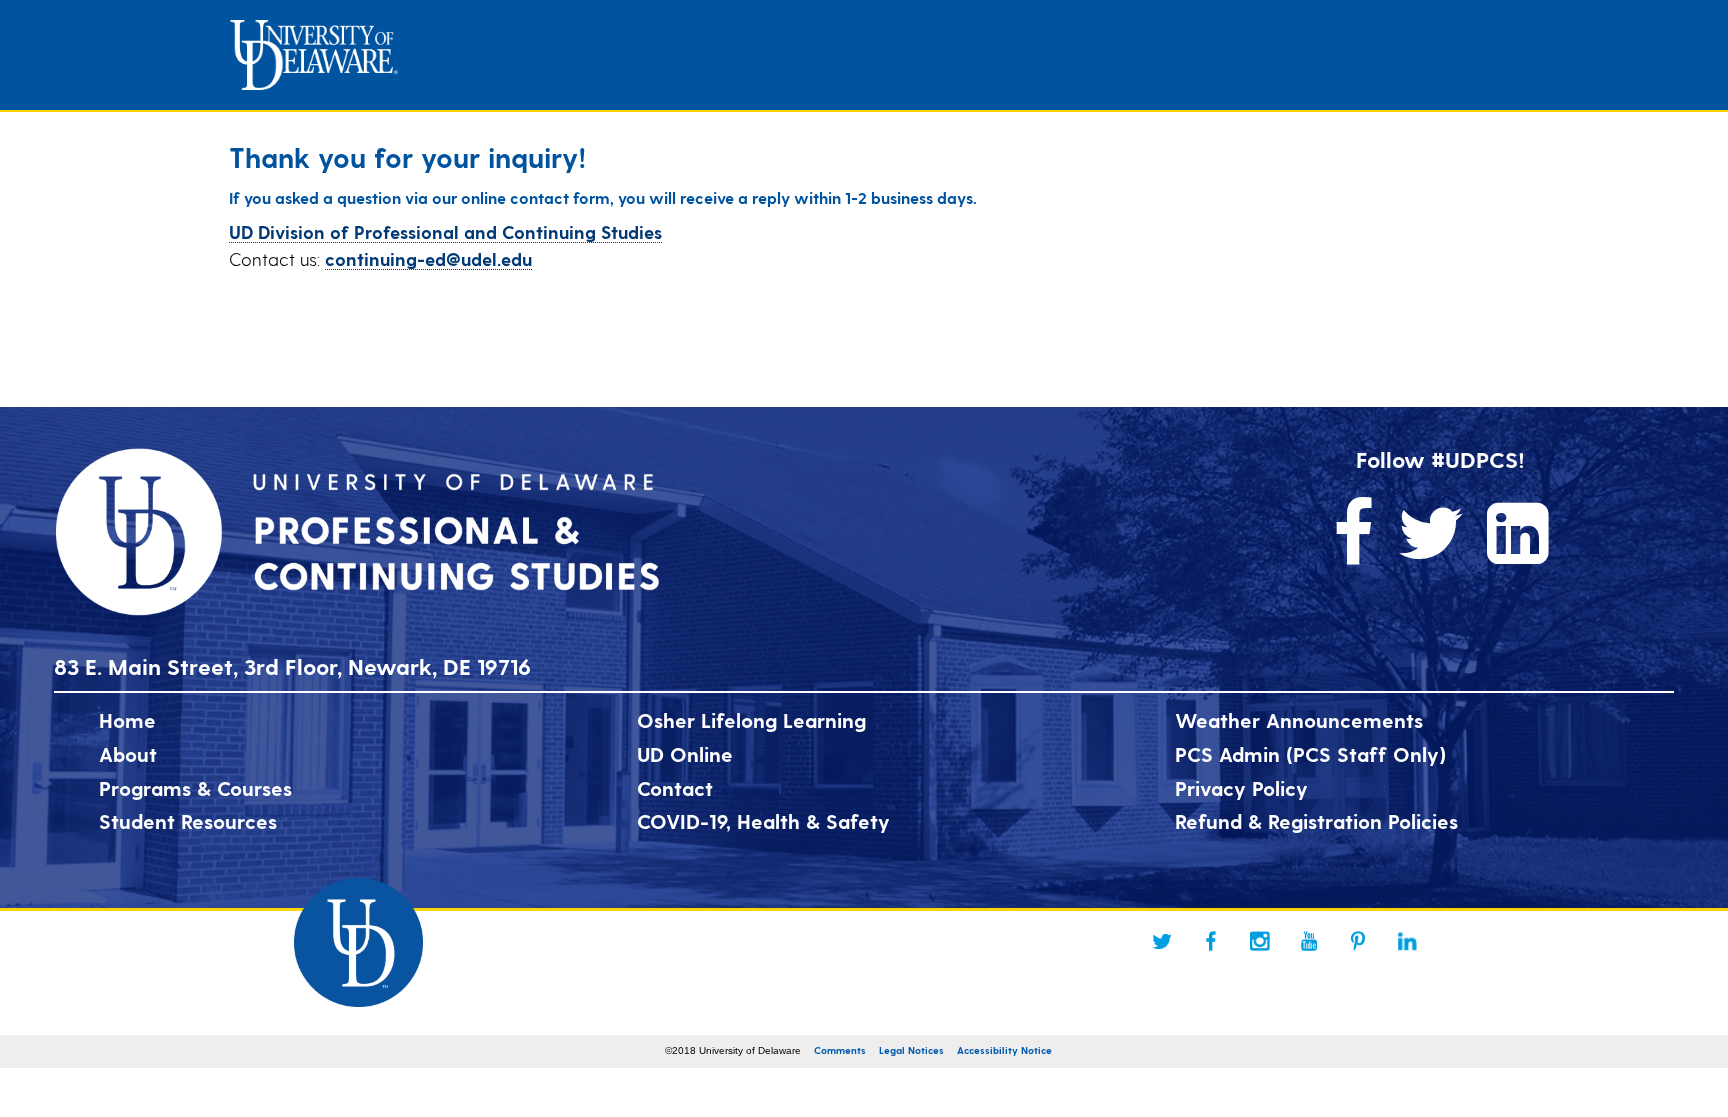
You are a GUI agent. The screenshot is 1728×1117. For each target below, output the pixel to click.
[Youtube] (1309, 941)
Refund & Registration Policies (1316, 821)
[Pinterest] (1358, 941)
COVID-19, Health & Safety (763, 821)
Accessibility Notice (1004, 1050)
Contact (675, 788)
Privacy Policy (1241, 788)
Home (127, 720)
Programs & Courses (195, 788)
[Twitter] (1162, 941)
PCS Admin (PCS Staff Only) (1310, 754)
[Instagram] (1260, 941)
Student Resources (188, 821)
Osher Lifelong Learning (751, 720)
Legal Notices (911, 1050)
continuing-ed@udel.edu (428, 258)
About (128, 754)
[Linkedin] (1407, 941)
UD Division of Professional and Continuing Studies (445, 231)
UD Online (685, 754)
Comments (840, 1050)
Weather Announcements (1299, 720)
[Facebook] (1211, 941)
